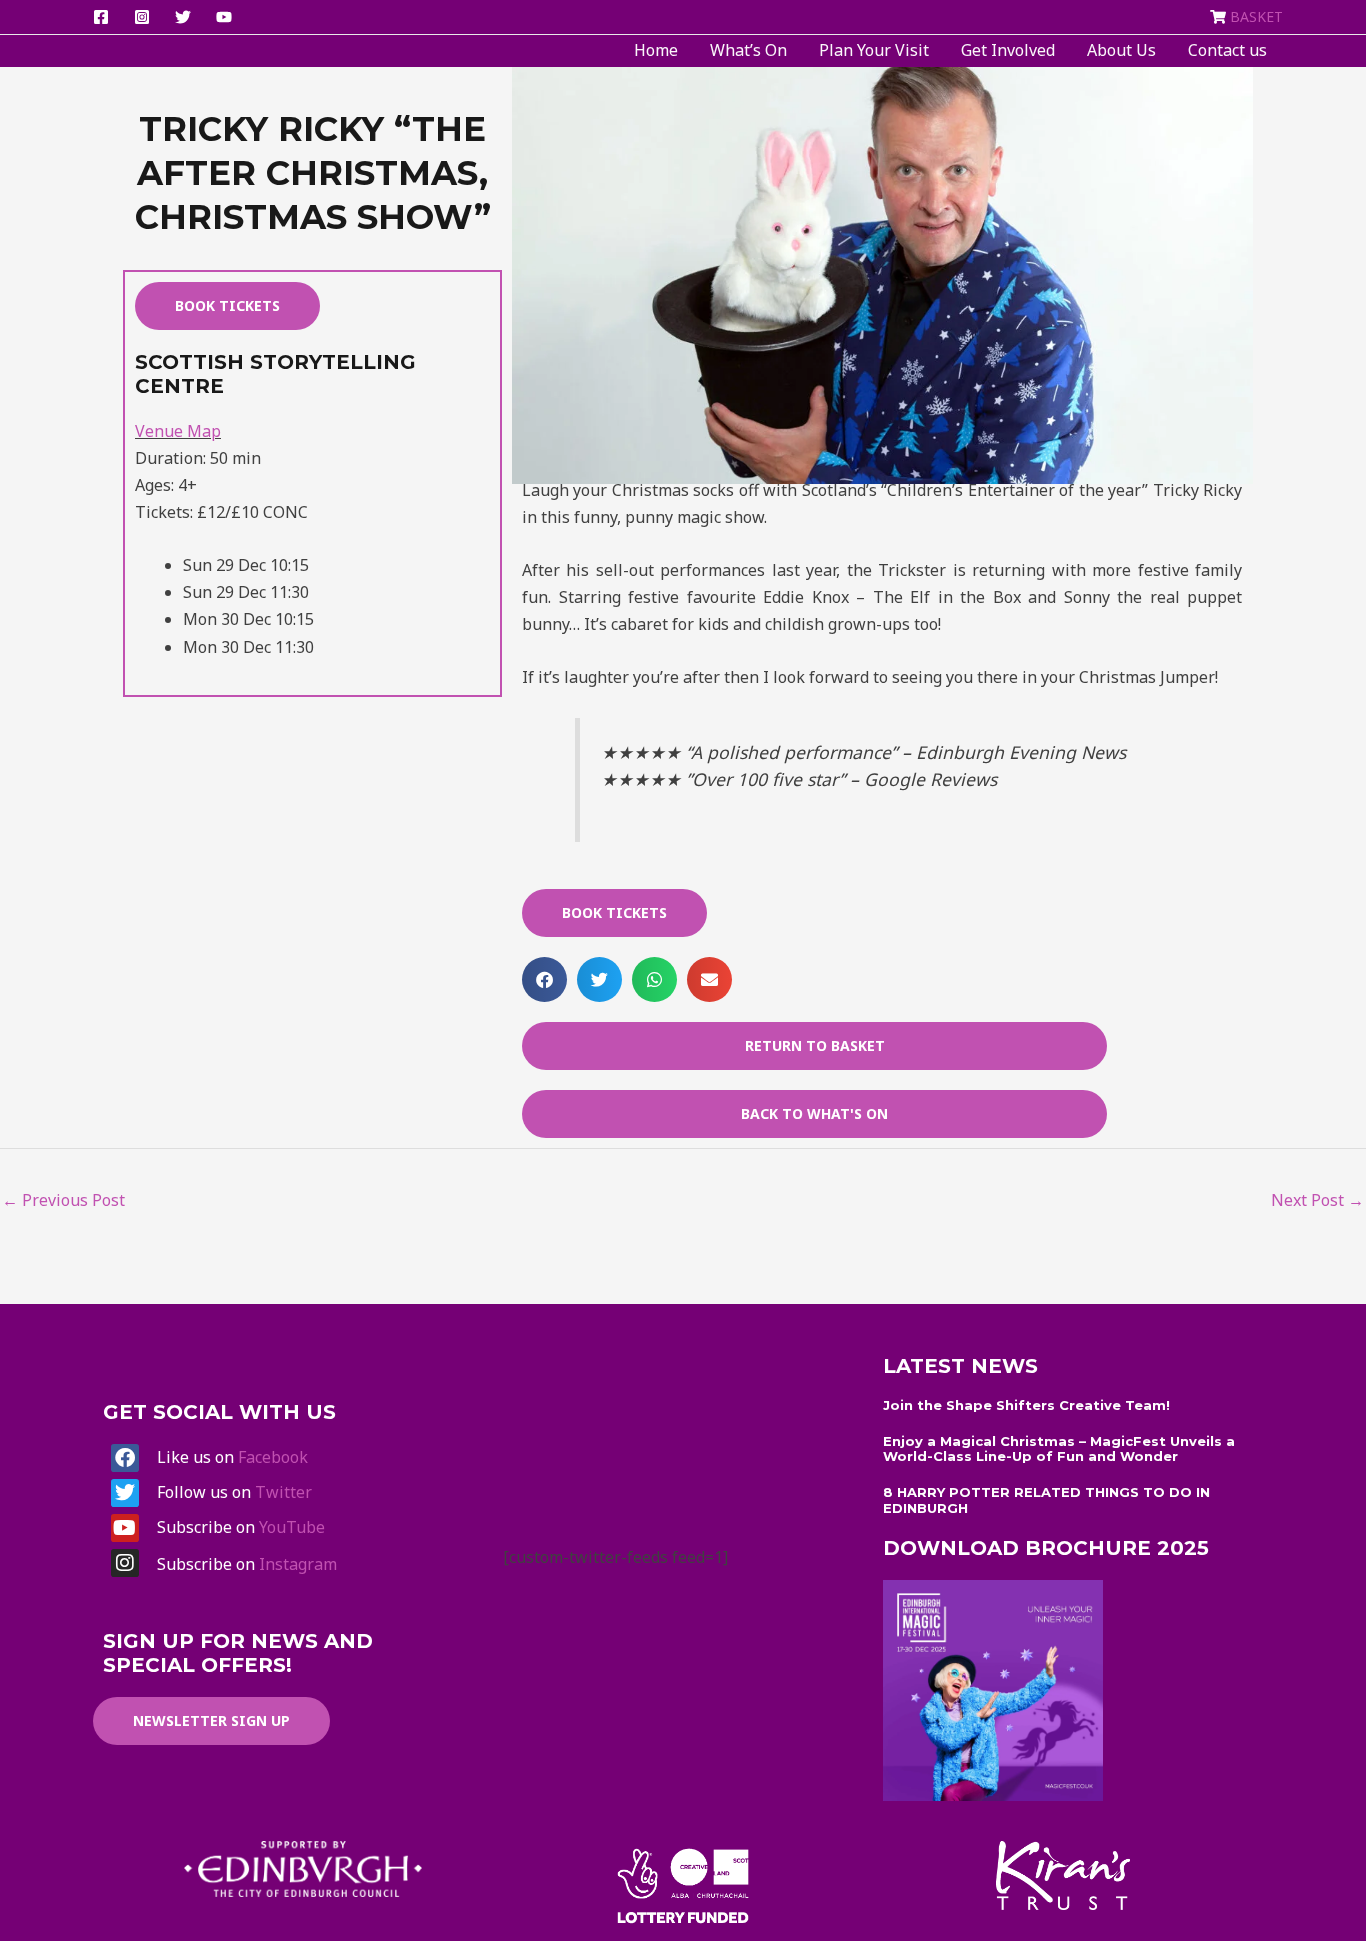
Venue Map (178, 431)
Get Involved (1008, 50)
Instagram (298, 1564)
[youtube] (227, 17)
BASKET (1256, 16)
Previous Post (63, 1200)
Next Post (1317, 1200)
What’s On (748, 50)
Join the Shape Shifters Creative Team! (1026, 1405)
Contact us (1227, 50)
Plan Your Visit (874, 50)
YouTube (292, 1527)
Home (656, 50)
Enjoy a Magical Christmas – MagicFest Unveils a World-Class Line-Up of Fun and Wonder (1059, 1449)
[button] (544, 979)
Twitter (283, 1492)
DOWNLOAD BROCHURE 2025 (1046, 1548)
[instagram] (145, 17)
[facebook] (104, 17)
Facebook (273, 1457)
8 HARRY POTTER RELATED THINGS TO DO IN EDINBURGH (1046, 1500)
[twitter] (186, 17)
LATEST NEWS (960, 1366)
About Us (1121, 50)
